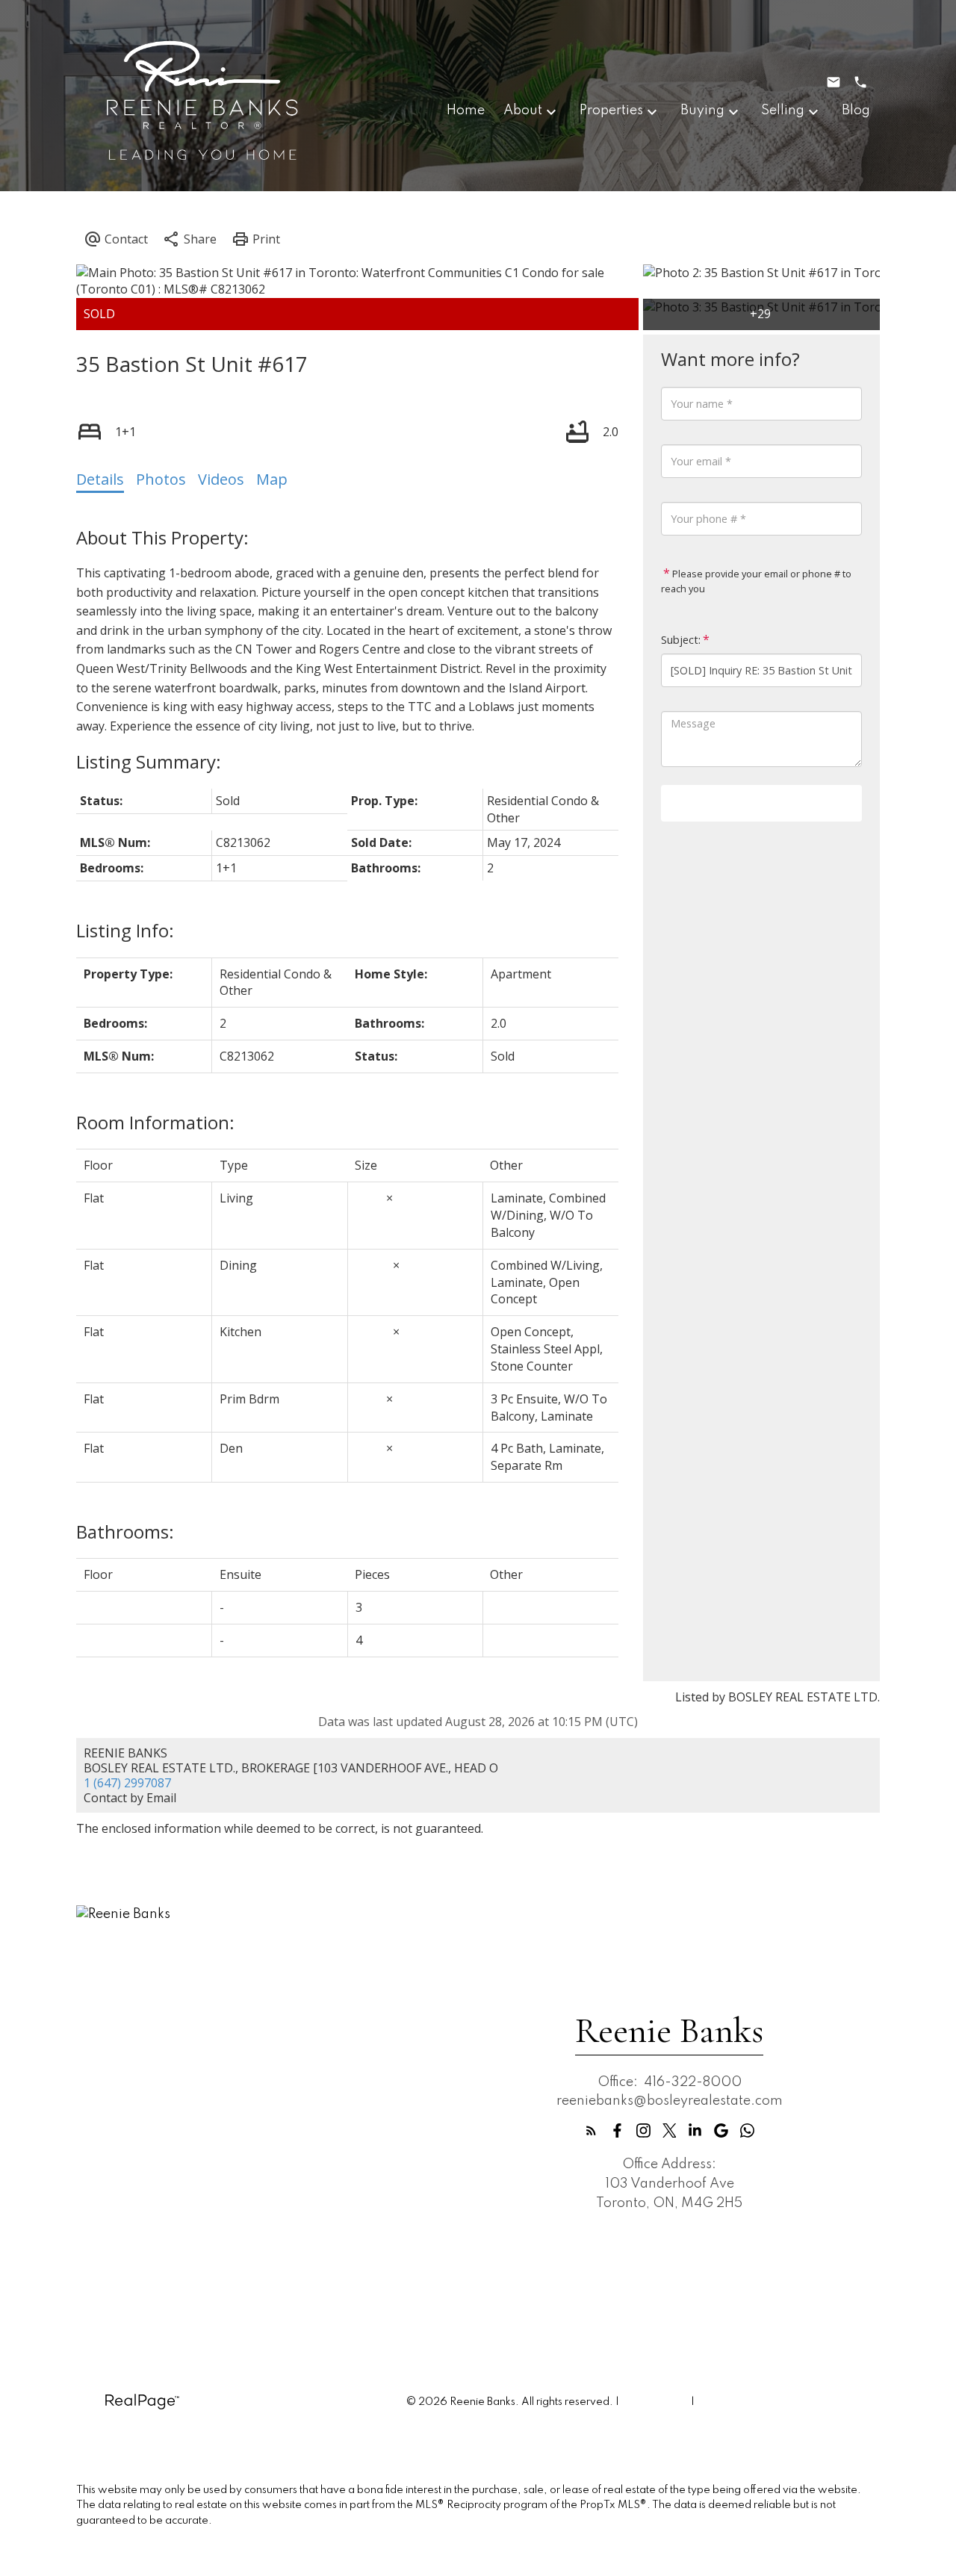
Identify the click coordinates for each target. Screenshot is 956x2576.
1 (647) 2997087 (127, 1783)
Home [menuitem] (466, 111)
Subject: (681, 640)
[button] (591, 2130)
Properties (611, 111)
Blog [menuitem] (856, 111)
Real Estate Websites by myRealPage (788, 2402)
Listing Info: (125, 930)
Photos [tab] (161, 479)
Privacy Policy (655, 2402)
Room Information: (155, 1122)
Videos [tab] (221, 479)
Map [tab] (272, 479)
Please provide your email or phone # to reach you (756, 581)
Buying (702, 111)
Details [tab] (100, 479)
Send (761, 803)
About (523, 111)
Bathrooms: (125, 1531)
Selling (783, 111)
